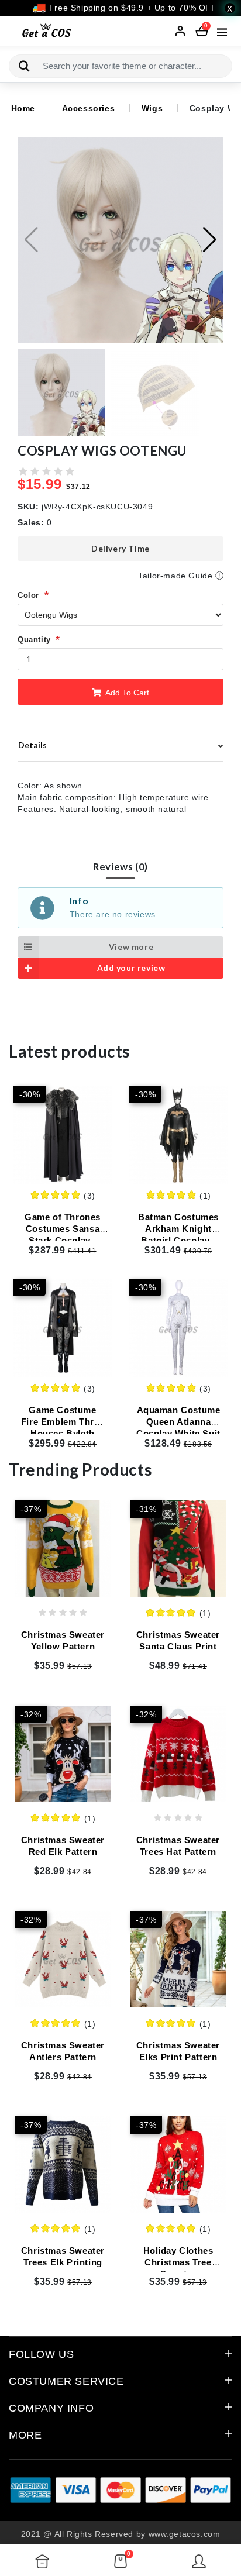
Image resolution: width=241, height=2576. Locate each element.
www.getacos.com (185, 2534)
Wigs (152, 108)
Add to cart (126, 693)
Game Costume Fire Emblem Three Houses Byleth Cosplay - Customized (63, 1433)
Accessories (89, 108)
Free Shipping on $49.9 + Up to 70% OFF (131, 8)
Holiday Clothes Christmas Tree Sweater (178, 2262)
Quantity (34, 640)
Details (32, 745)
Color (28, 595)
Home (23, 108)
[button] (210, 240)
